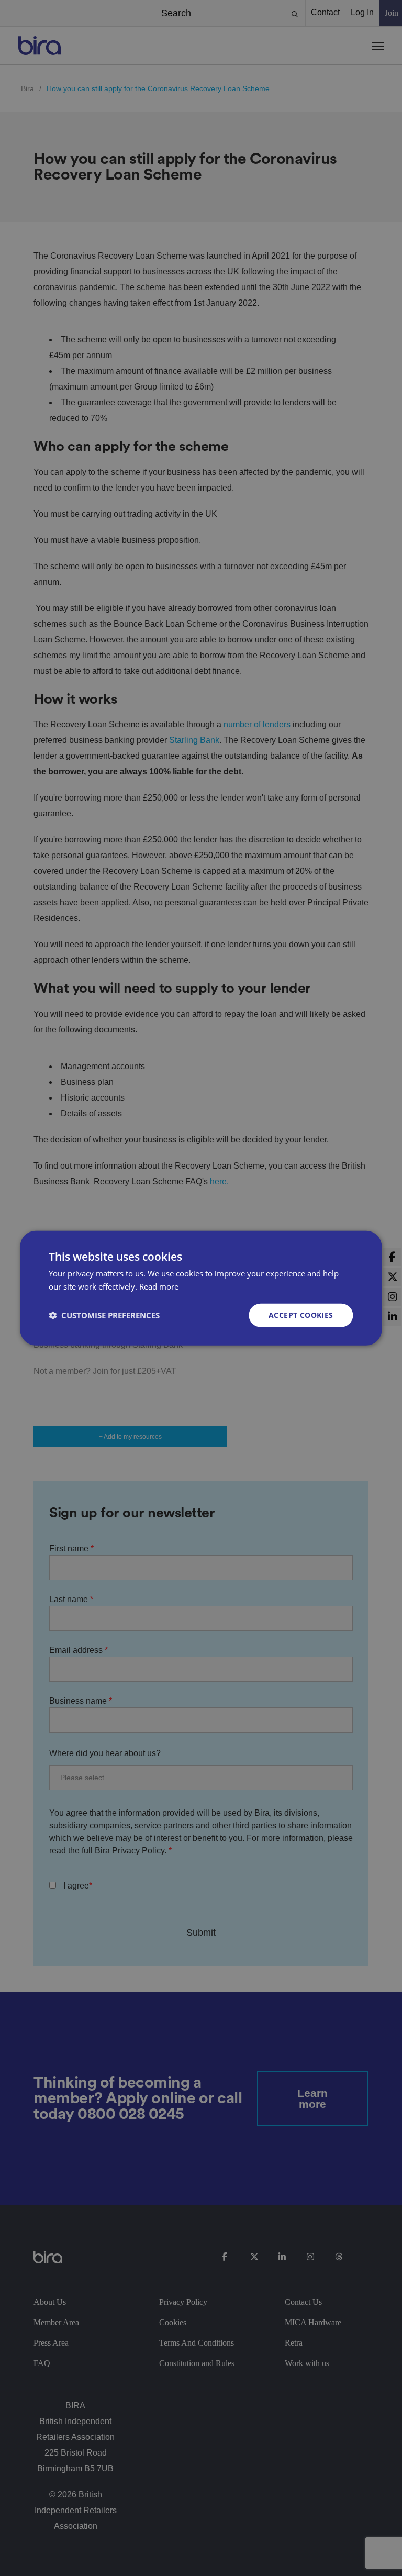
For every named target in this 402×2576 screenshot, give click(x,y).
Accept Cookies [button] (301, 1315)
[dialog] (201, 1288)
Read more (159, 1286)
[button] (104, 1315)
